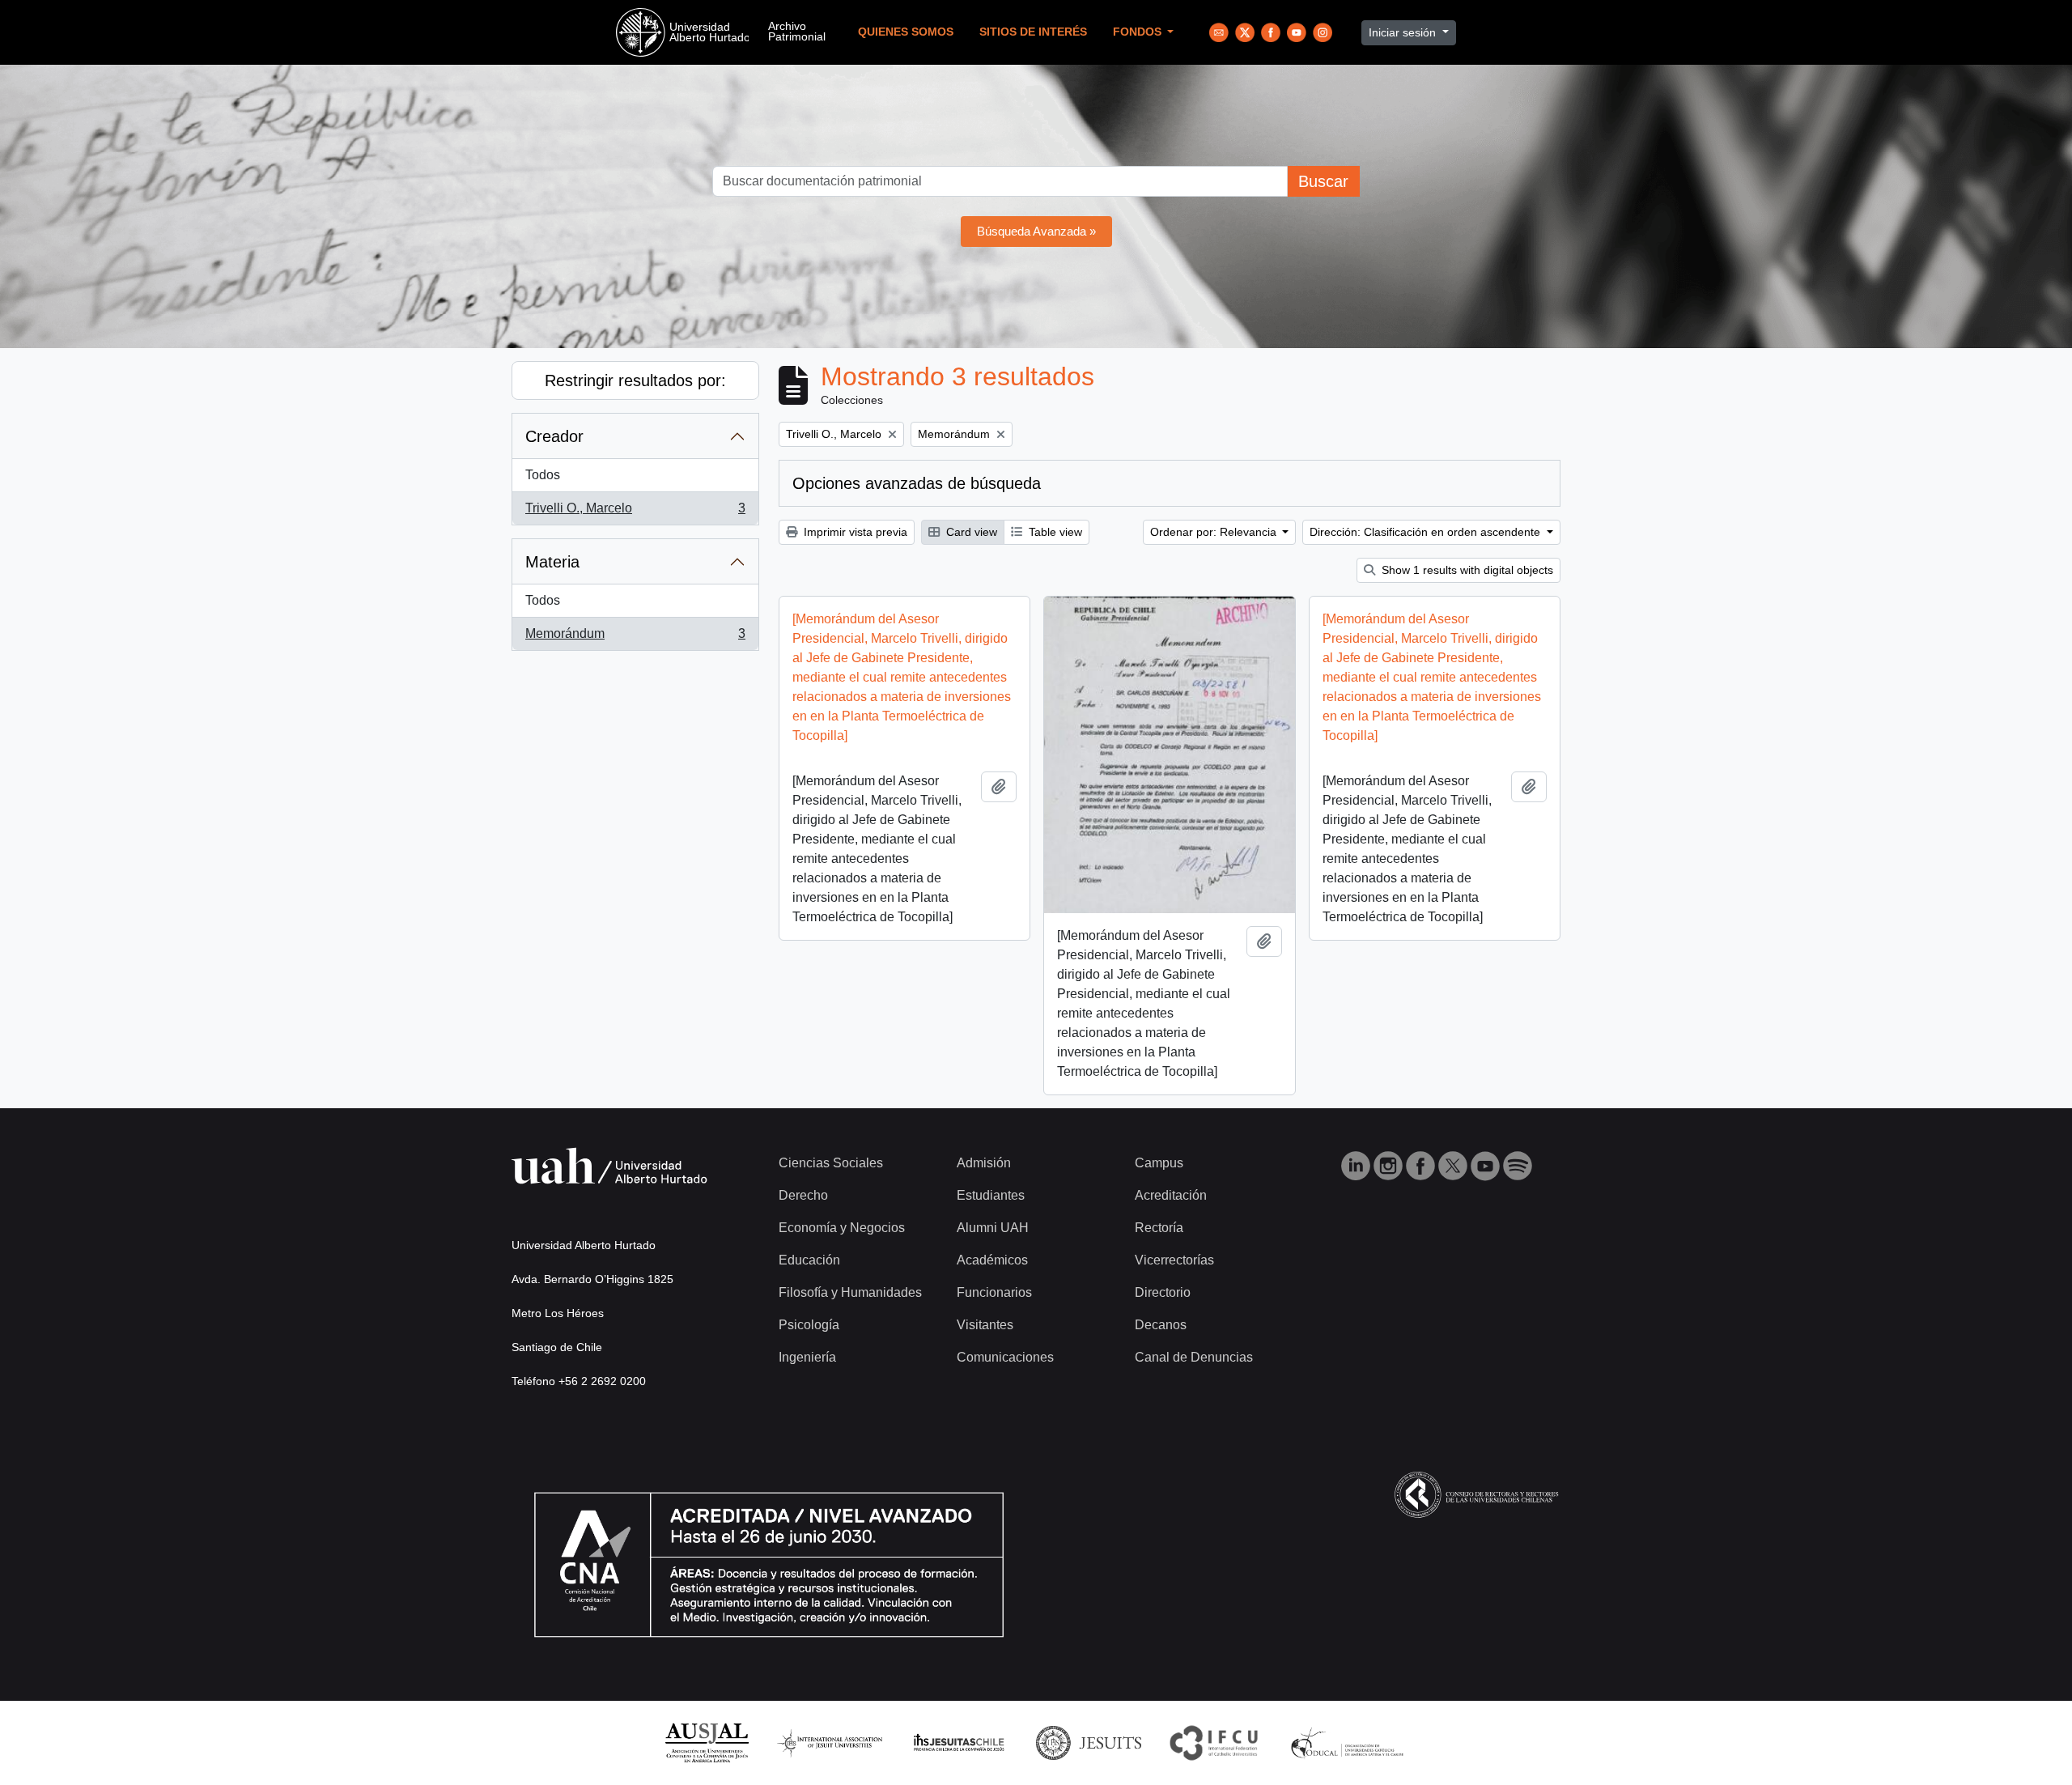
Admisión (984, 1163)
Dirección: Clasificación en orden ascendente (1427, 532)
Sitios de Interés (1033, 32)
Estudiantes (991, 1195)
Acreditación (1171, 1195)
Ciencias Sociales (831, 1163)
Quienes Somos (906, 32)
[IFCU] (1214, 1742)
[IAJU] (830, 1742)
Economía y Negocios (842, 1228)
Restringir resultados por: (635, 380)
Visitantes (985, 1325)
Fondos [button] (1139, 32)
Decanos (1161, 1325)
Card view (970, 532)
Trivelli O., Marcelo (635, 513)
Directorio (1163, 1292)
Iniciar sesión (1404, 32)
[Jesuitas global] (1089, 1742)
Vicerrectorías (1174, 1260)
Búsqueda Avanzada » (1036, 231)
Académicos (992, 1260)
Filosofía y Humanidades (850, 1292)
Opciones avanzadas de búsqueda (917, 483)
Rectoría (1159, 1228)
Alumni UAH (993, 1228)
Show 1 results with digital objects (1466, 570)
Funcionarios (994, 1292)
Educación (809, 1260)
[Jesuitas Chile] (959, 1742)
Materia (552, 562)
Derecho (803, 1195)
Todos (543, 475)
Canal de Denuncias (1194, 1357)
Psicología (809, 1325)
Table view (1054, 532)
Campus (1159, 1163)
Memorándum (635, 638)
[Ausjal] (706, 1742)
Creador (554, 436)
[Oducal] (1350, 1742)
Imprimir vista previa (854, 532)
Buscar (1323, 181)
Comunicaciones (1005, 1357)
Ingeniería (807, 1357)
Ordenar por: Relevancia (1215, 532)
